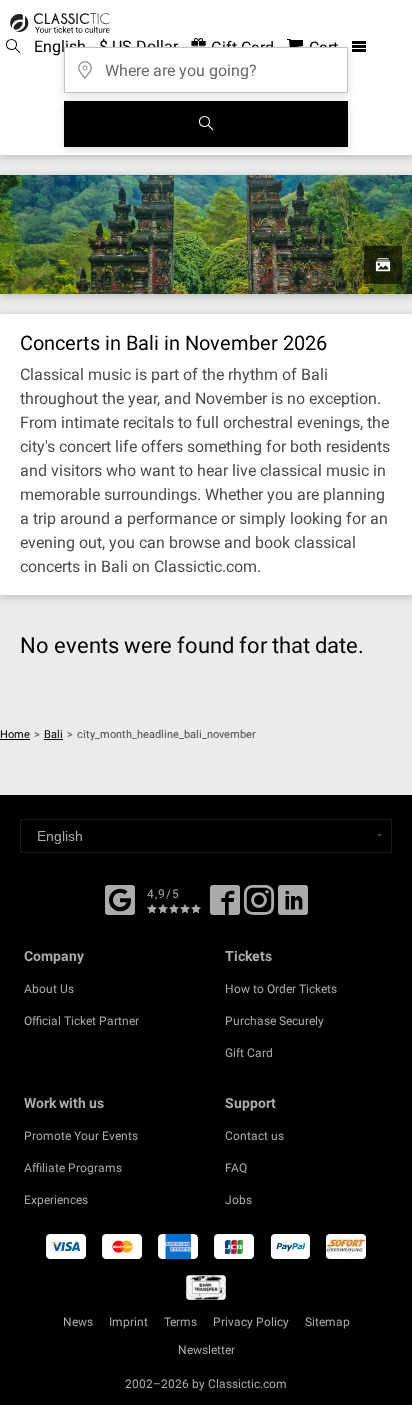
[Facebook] (120, 898)
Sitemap (327, 1322)
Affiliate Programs (73, 1168)
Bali (53, 734)
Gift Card (249, 1053)
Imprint (128, 1322)
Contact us (254, 1136)
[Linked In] (293, 907)
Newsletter (206, 1350)
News (78, 1322)
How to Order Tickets (281, 989)
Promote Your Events (81, 1136)
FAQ (236, 1168)
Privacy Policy (251, 1322)
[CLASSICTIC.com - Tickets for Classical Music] (57, 23)
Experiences (56, 1200)
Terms (180, 1322)
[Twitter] (259, 907)
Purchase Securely (274, 1021)
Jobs (238, 1200)
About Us (49, 989)
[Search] (206, 124)
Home (15, 734)
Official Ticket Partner (81, 1021)
